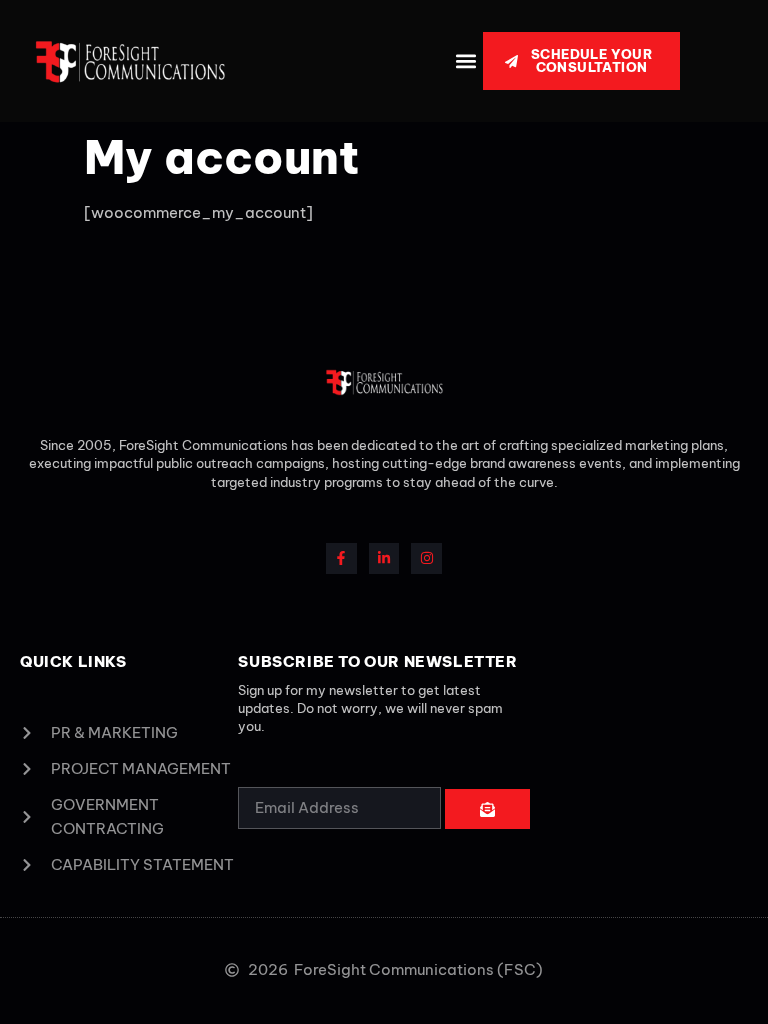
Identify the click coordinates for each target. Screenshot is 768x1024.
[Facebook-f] (341, 558)
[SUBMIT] (487, 809)
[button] (466, 61)
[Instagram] (426, 558)
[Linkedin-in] (384, 558)
